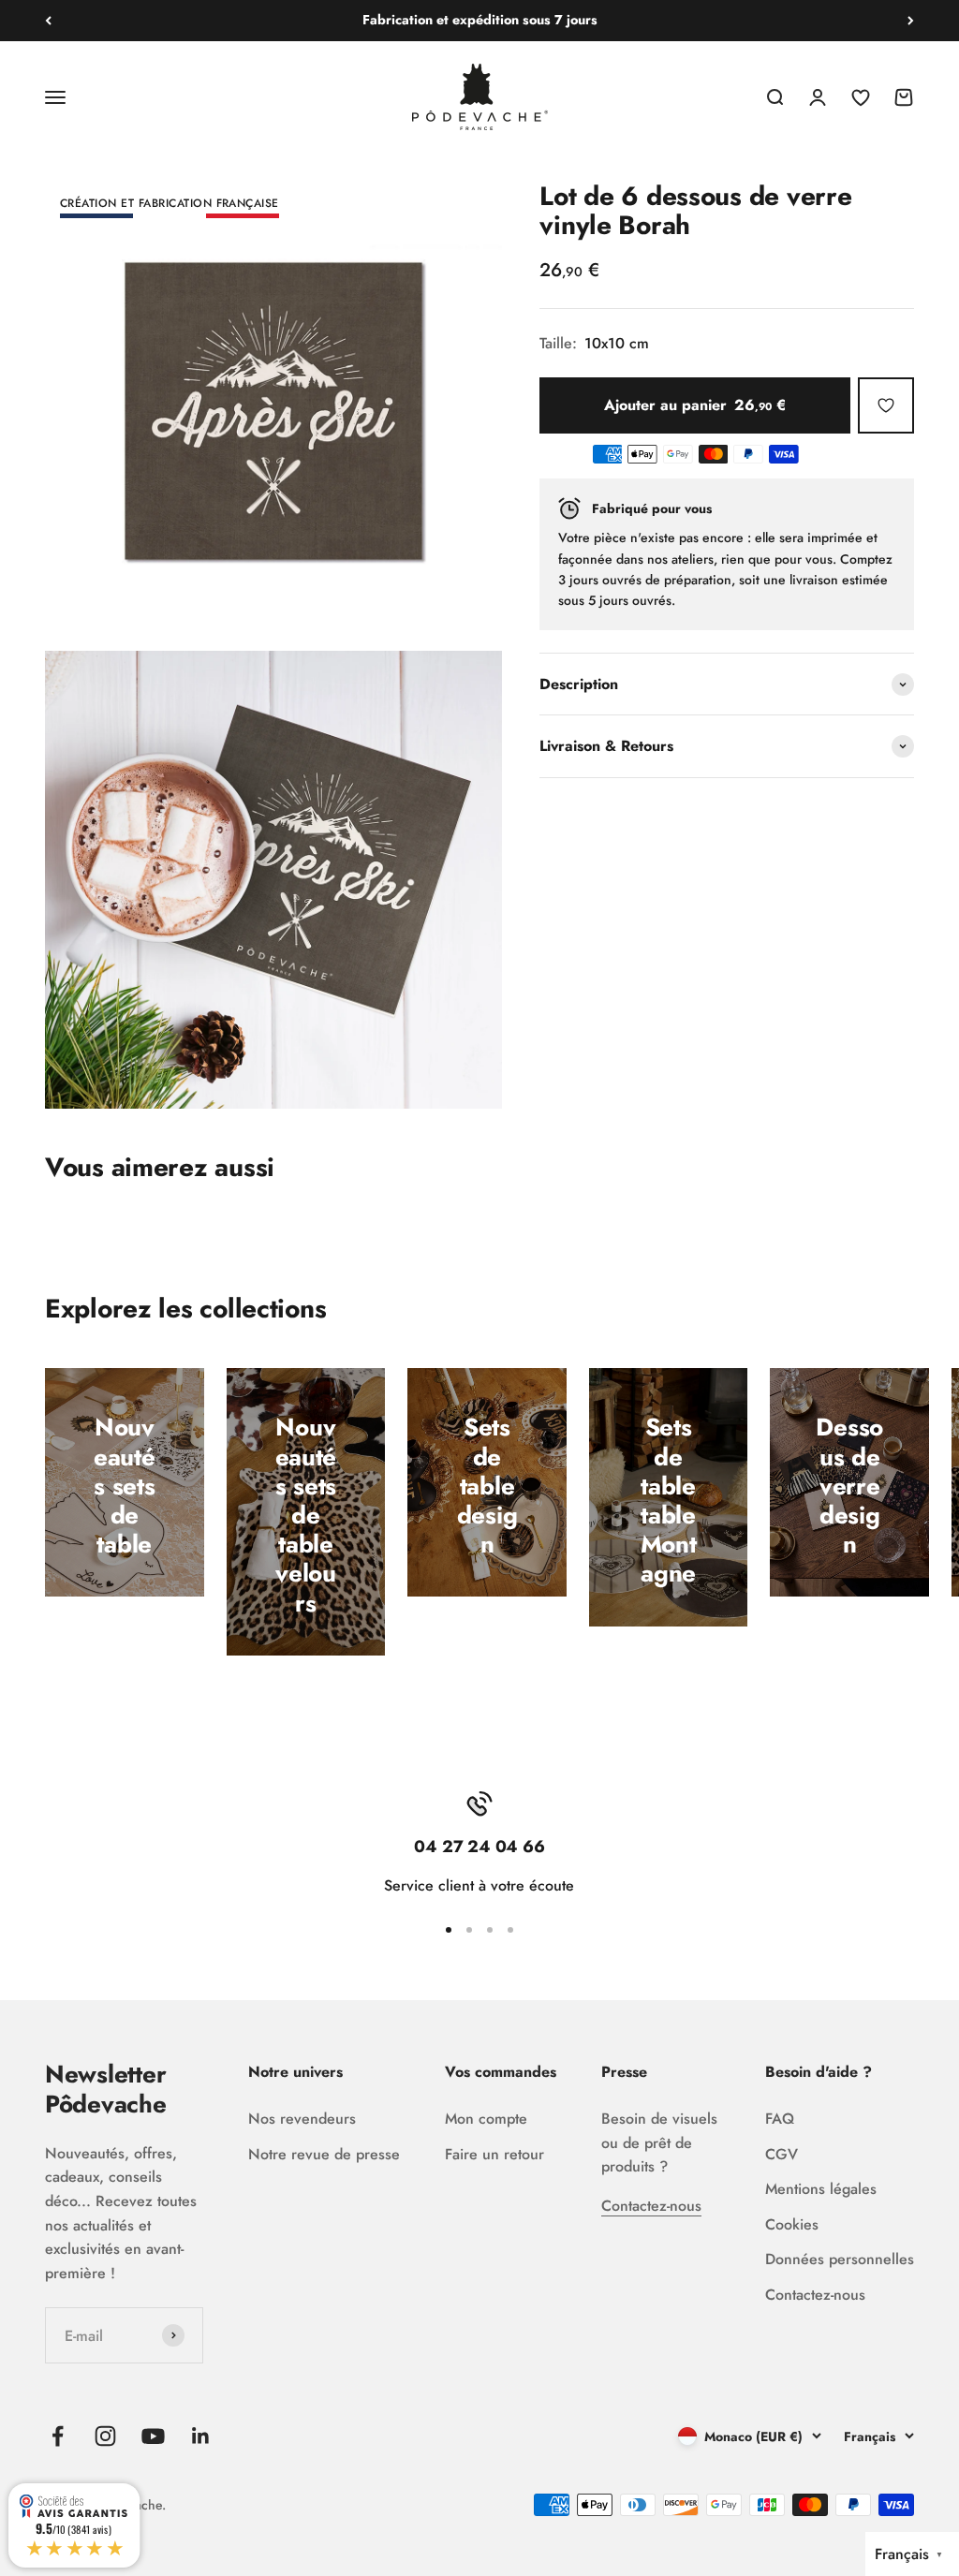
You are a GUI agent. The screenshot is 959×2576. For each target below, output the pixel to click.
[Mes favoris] (886, 405)
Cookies (792, 2224)
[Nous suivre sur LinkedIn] (201, 2436)
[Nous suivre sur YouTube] (153, 2436)
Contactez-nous (651, 2206)
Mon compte (486, 2119)
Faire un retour (494, 2154)
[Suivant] (911, 21)
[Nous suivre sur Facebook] (58, 2436)
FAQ (780, 2119)
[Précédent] (48, 21)
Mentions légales (821, 2189)
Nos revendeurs (302, 2119)
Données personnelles (840, 2259)
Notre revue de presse (324, 2154)
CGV (782, 2154)
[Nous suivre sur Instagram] (105, 2436)
